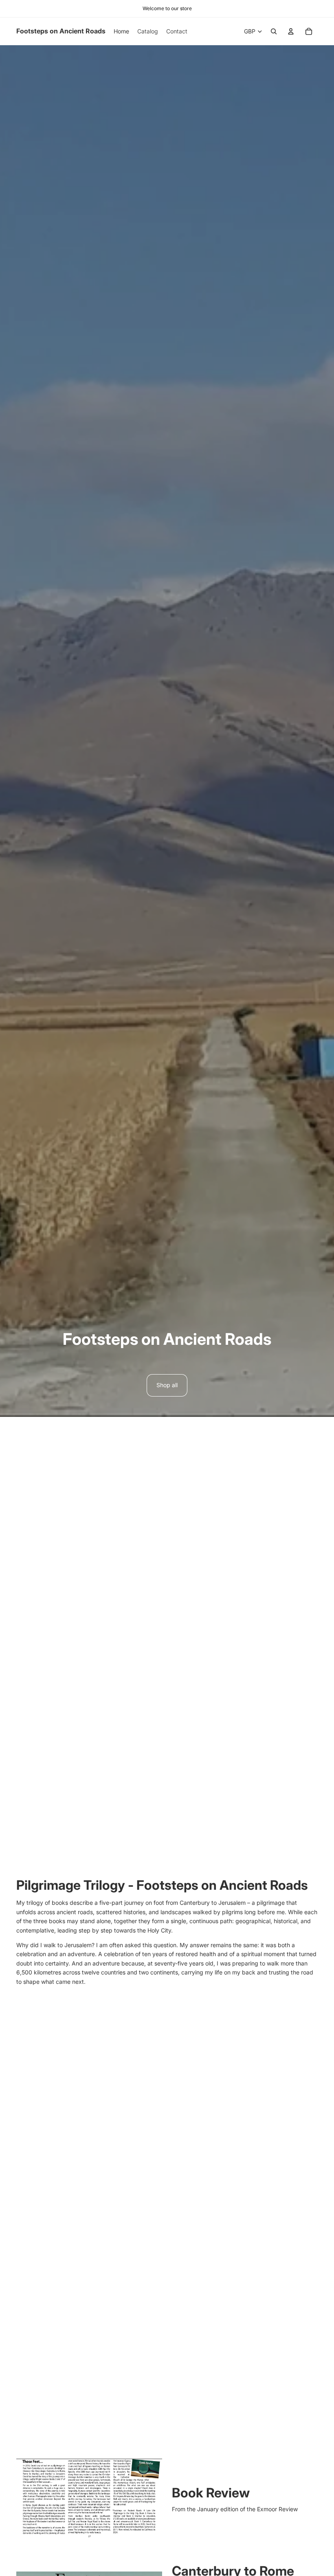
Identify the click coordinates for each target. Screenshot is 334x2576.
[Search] (274, 31)
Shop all (167, 1385)
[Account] (291, 31)
